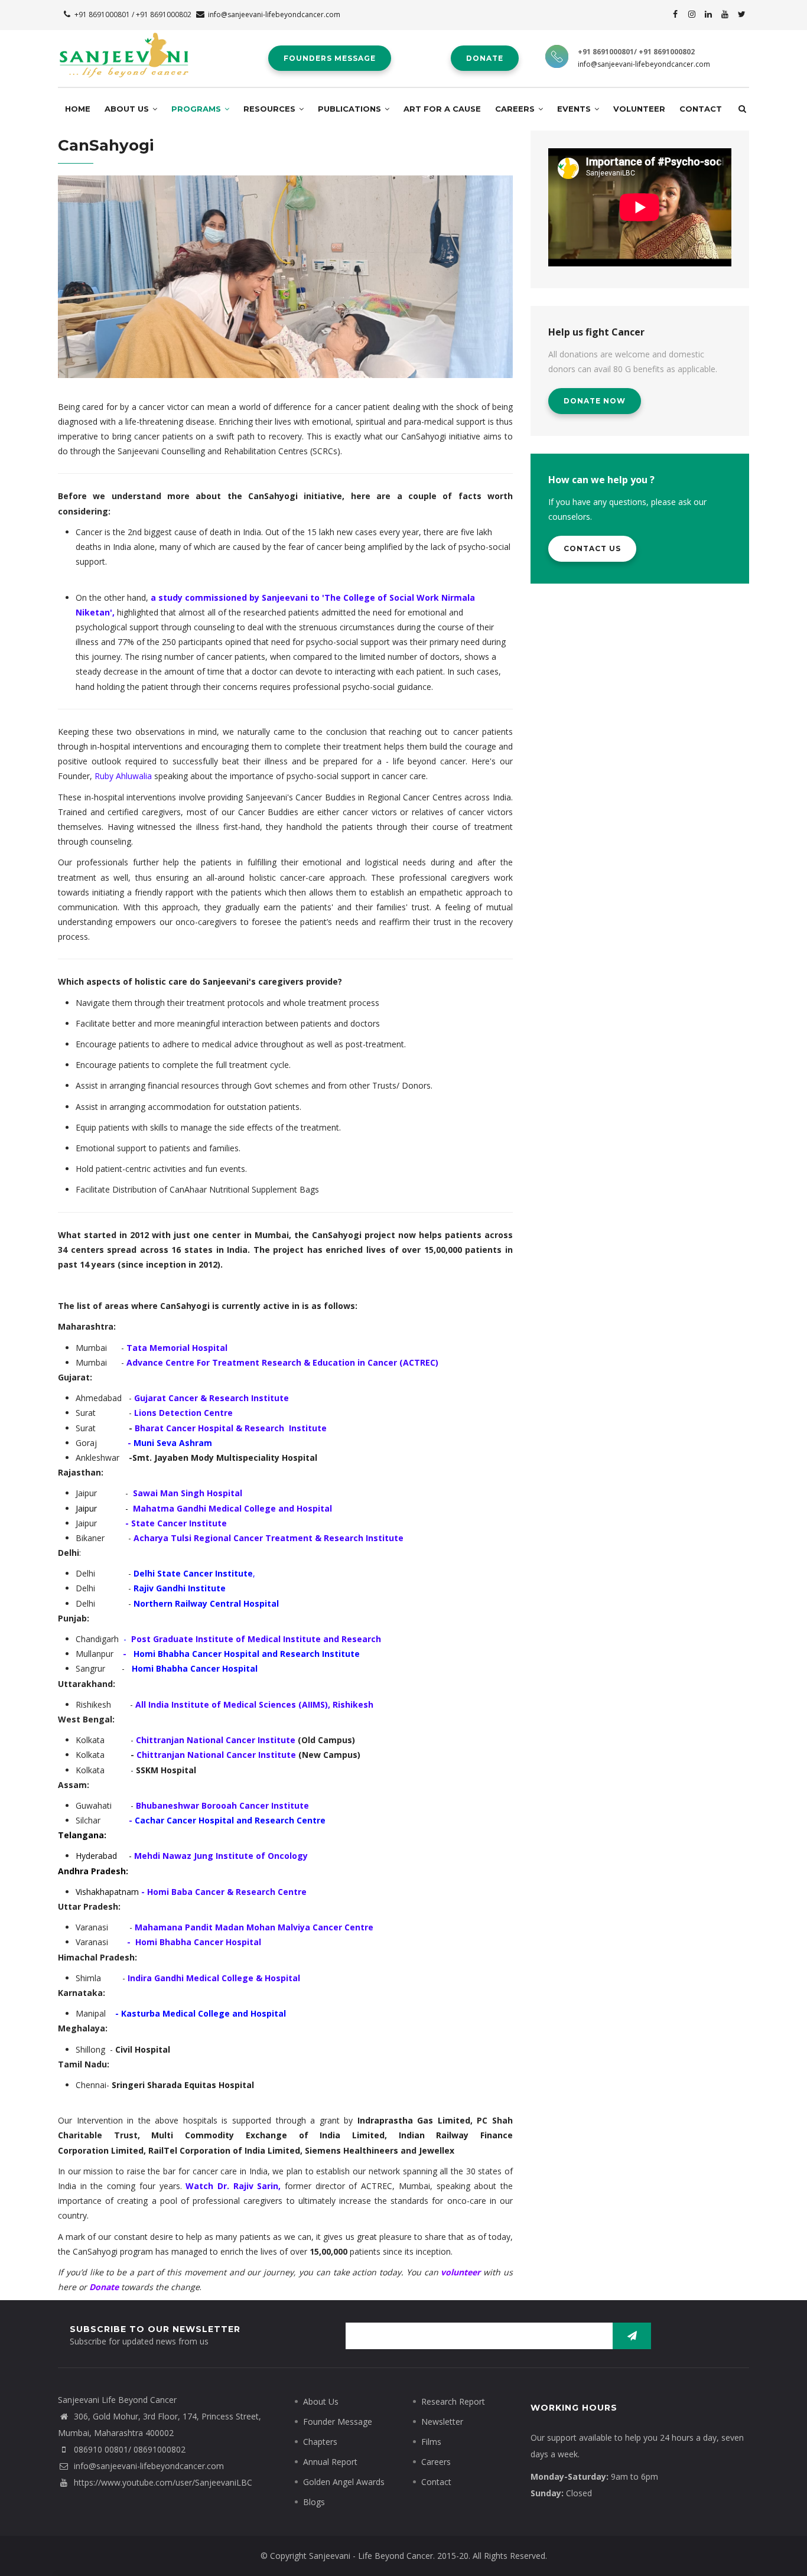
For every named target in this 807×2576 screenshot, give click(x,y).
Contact (701, 109)
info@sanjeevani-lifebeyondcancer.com (274, 14)
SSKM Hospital (166, 1770)
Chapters (320, 2442)
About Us (128, 109)
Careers (516, 109)
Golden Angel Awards (344, 2482)
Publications (351, 109)
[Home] (124, 53)
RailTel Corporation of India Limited (224, 2150)
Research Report (453, 2401)
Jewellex (437, 2150)
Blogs (314, 2502)
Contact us (592, 548)
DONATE (485, 58)
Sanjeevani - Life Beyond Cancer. (372, 2556)
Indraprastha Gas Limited (414, 2120)
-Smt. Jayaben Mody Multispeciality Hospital (223, 1458)
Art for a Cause (442, 109)
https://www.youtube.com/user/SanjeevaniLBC (162, 2482)
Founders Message (330, 58)
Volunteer (639, 109)
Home (78, 109)
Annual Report (330, 2462)
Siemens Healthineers (352, 2150)
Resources (271, 109)
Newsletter (442, 2422)
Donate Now (595, 401)
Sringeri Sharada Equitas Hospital (183, 2085)
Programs (197, 109)
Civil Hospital (143, 2049)
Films (431, 2442)
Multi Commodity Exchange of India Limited (268, 2135)
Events (575, 109)
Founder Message (338, 2422)
